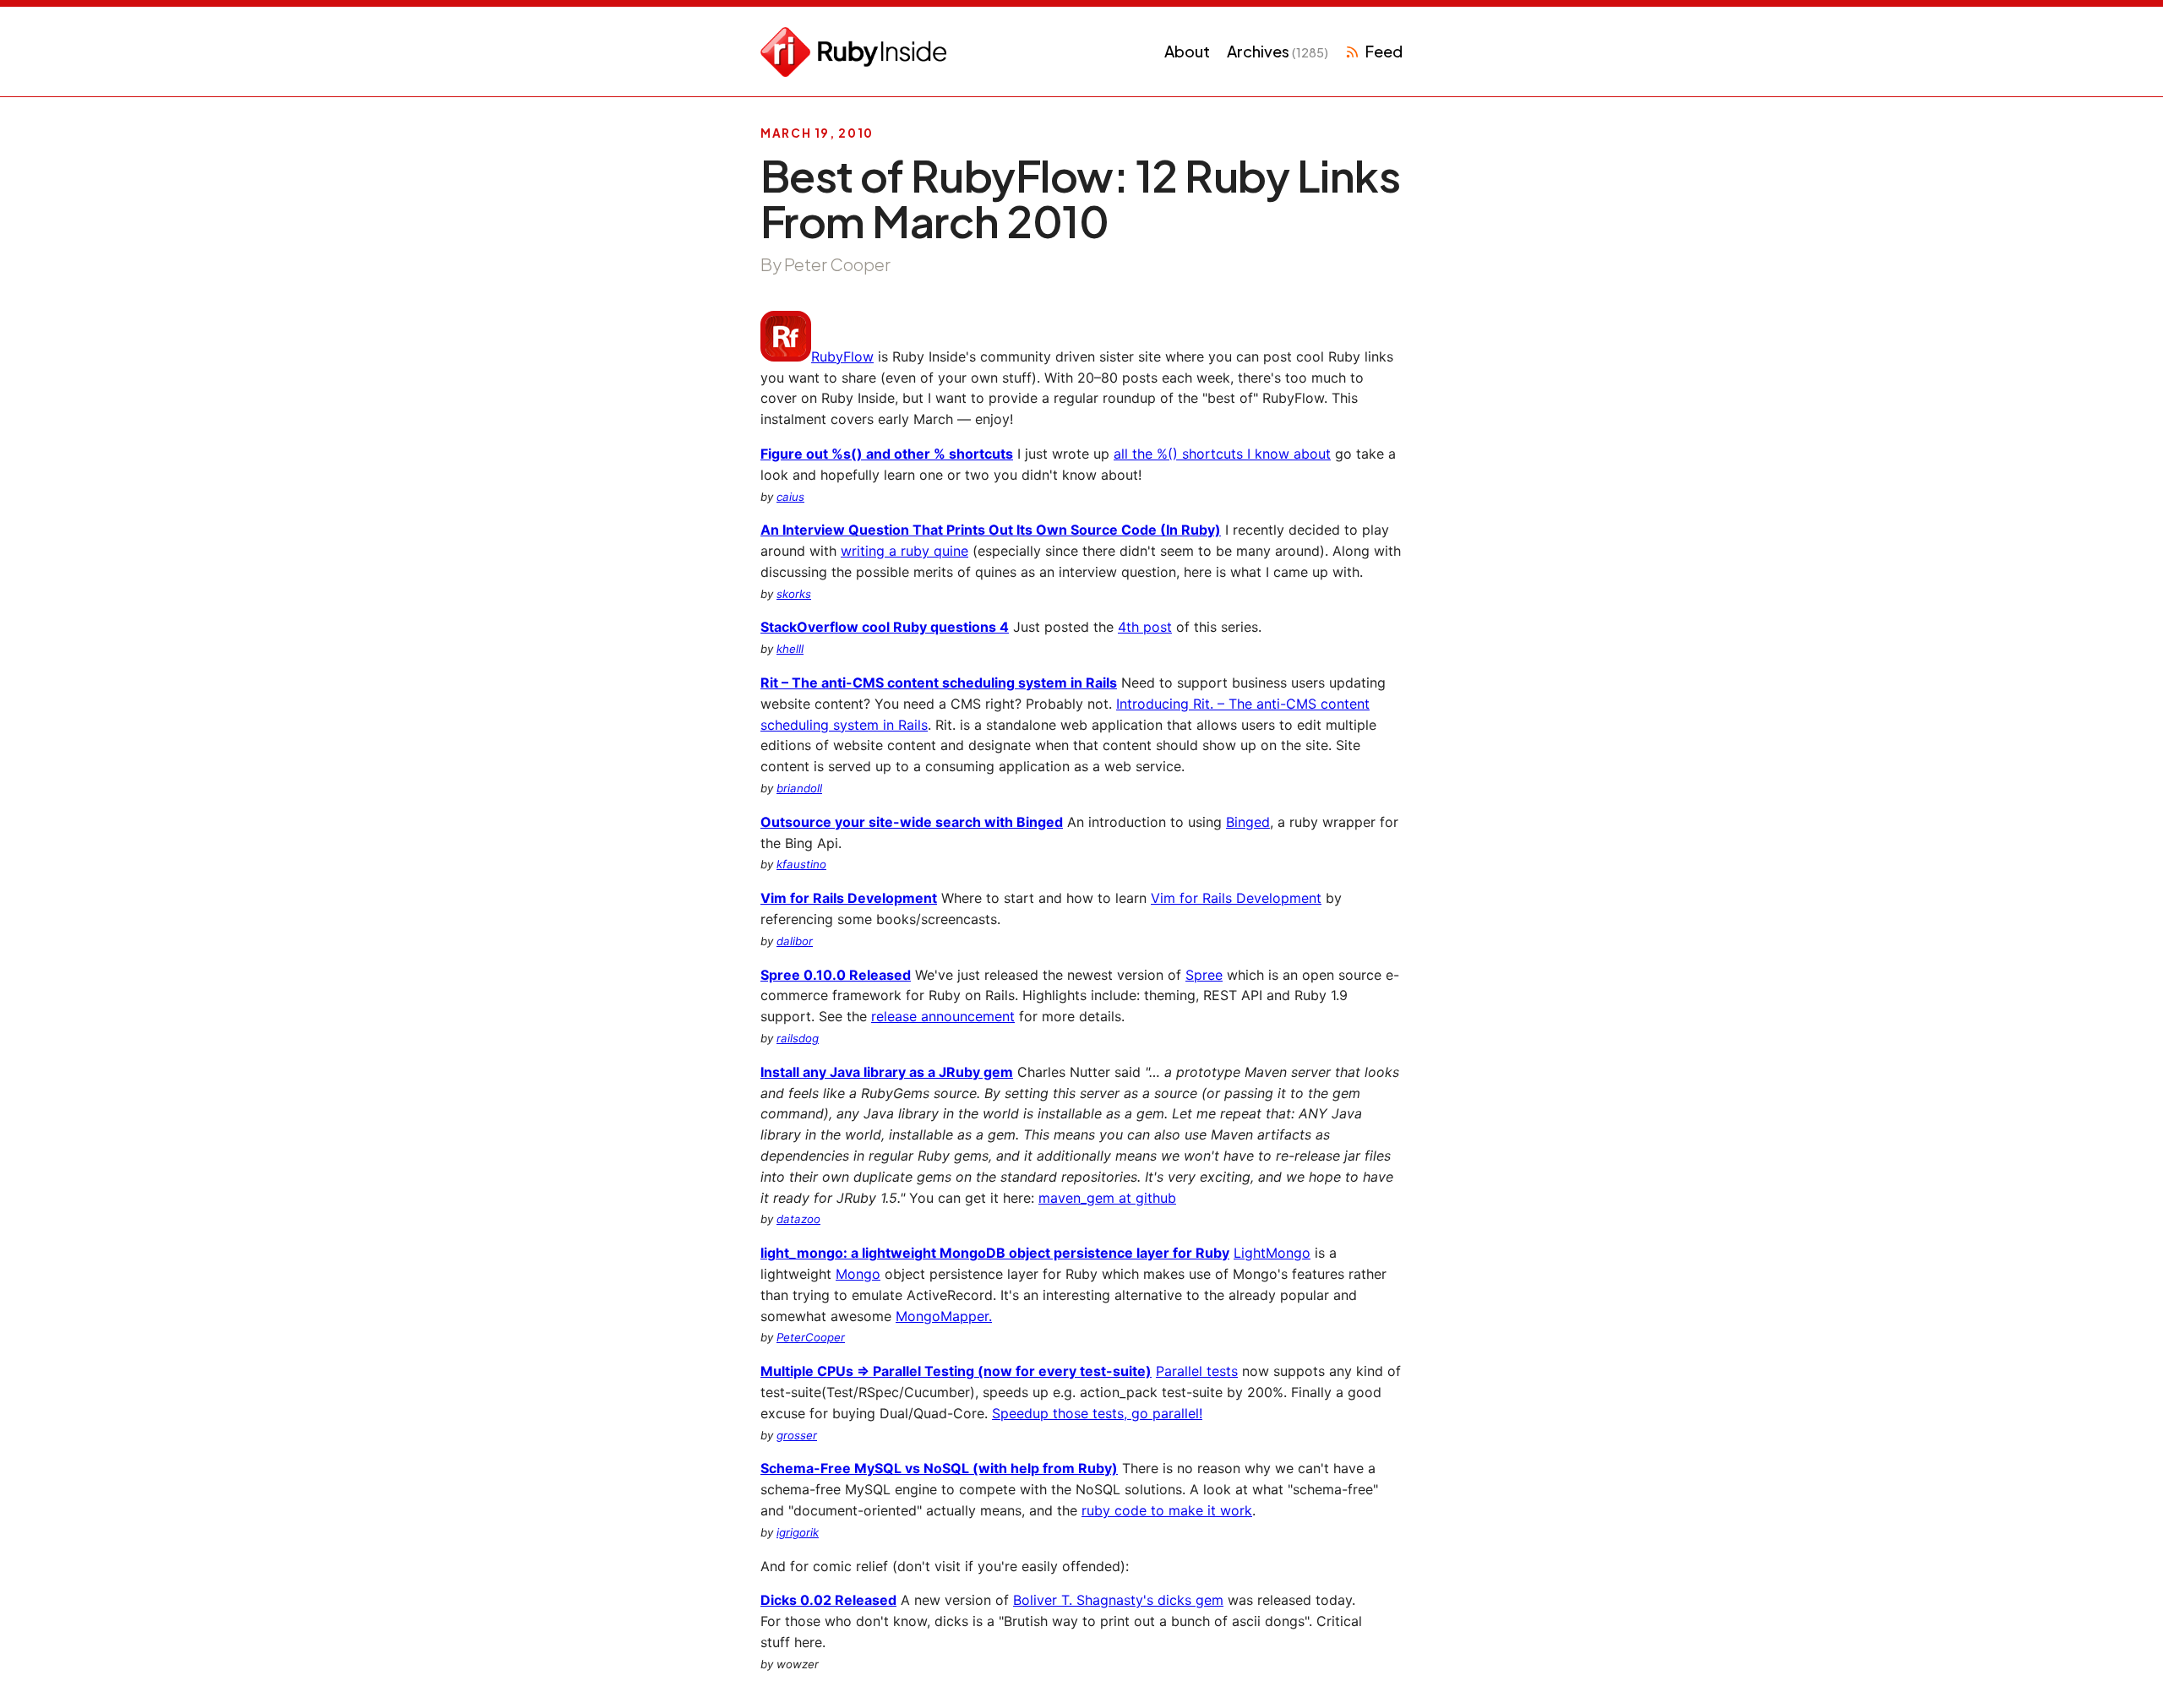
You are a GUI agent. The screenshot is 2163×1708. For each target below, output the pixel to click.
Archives (1278, 51)
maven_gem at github (1107, 1198)
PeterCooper (811, 1337)
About (1187, 51)
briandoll (799, 788)
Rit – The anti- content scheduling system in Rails (939, 683)
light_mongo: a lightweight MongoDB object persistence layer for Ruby (995, 1253)
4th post (1145, 627)
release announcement (943, 1016)
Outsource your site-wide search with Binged (912, 822)
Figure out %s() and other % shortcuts (887, 454)
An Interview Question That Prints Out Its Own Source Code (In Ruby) (991, 530)
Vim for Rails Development (849, 898)
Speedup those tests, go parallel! (1097, 1413)
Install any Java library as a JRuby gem (887, 1072)
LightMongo (1272, 1253)
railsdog (798, 1038)
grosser (797, 1435)
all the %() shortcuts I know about (1222, 454)
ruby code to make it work (1167, 1510)
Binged (1248, 822)
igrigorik (798, 1532)
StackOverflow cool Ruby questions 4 (885, 627)
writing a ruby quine (904, 551)
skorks (794, 594)
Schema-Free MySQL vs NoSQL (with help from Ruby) (939, 1468)
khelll (790, 649)
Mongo (858, 1274)
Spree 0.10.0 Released (836, 975)
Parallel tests (1197, 1371)
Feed (1384, 51)
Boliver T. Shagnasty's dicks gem (1118, 1600)
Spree (1204, 975)
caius (790, 497)
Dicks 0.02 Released (828, 1600)
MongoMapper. (944, 1316)
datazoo (798, 1219)
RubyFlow (842, 356)
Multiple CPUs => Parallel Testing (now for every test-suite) (956, 1371)
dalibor (795, 941)
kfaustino (801, 864)
